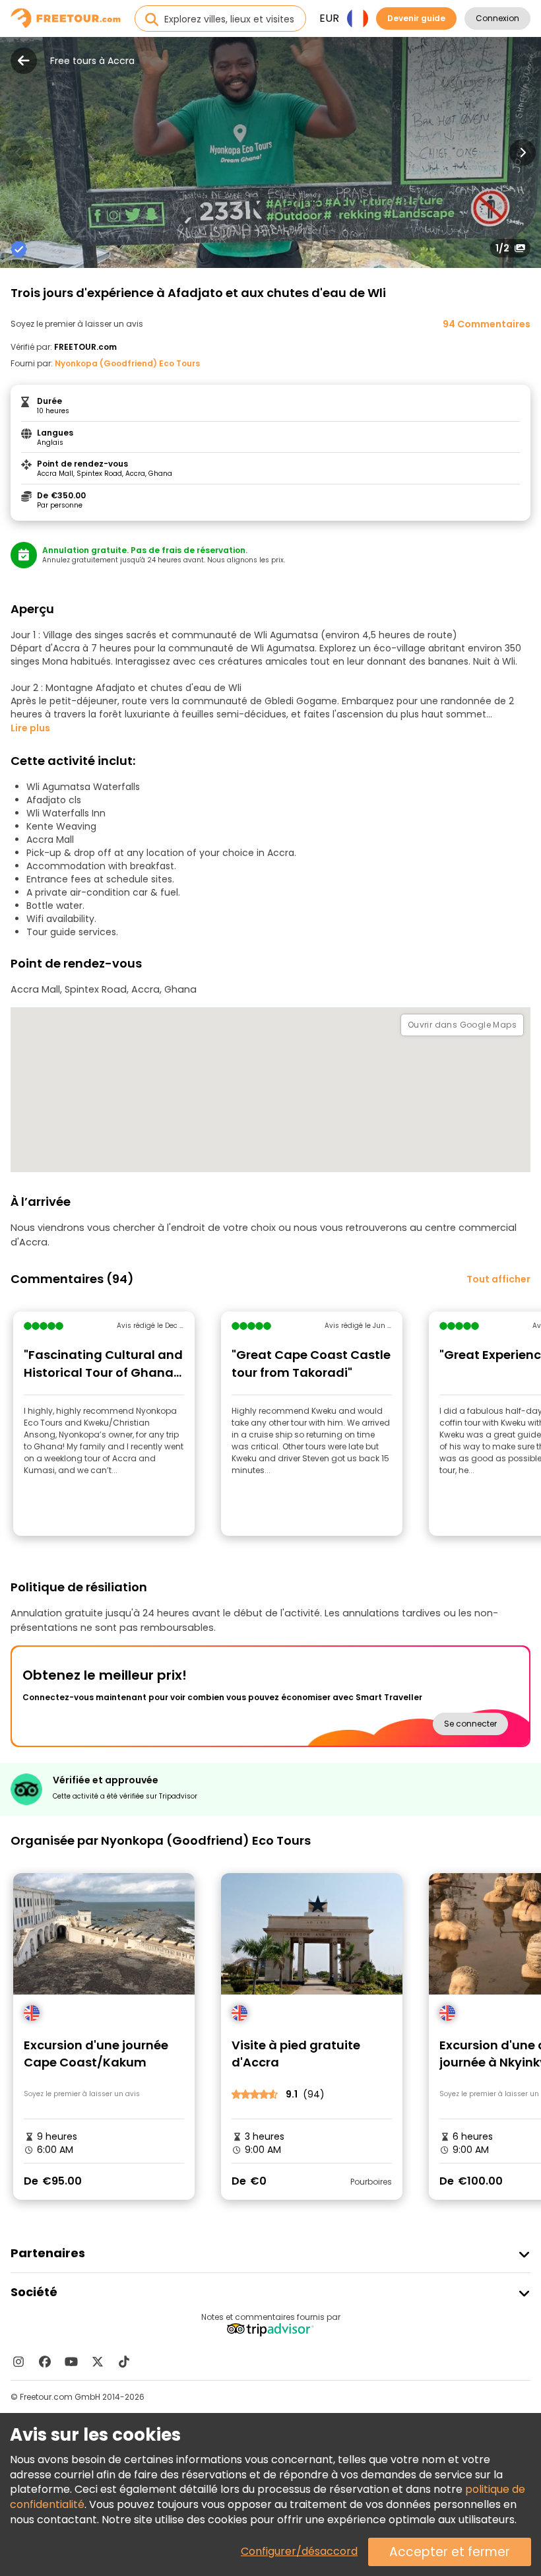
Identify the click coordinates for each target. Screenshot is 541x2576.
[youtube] (71, 2361)
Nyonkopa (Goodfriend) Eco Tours (127, 363)
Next (523, 152)
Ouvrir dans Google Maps (462, 1025)
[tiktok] (124, 2361)
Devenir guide (416, 18)
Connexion (497, 18)
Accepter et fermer (450, 2552)
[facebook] (45, 2361)
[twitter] (98, 2361)
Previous (18, 152)
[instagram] (18, 2361)
